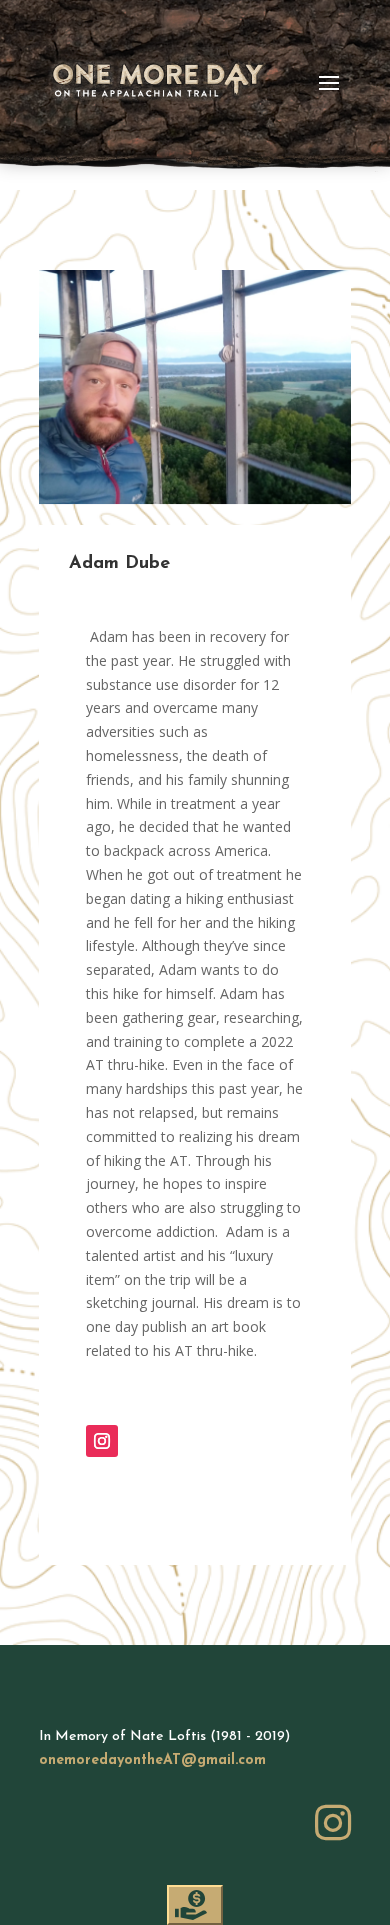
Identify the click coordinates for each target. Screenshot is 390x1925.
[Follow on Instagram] (102, 1441)
